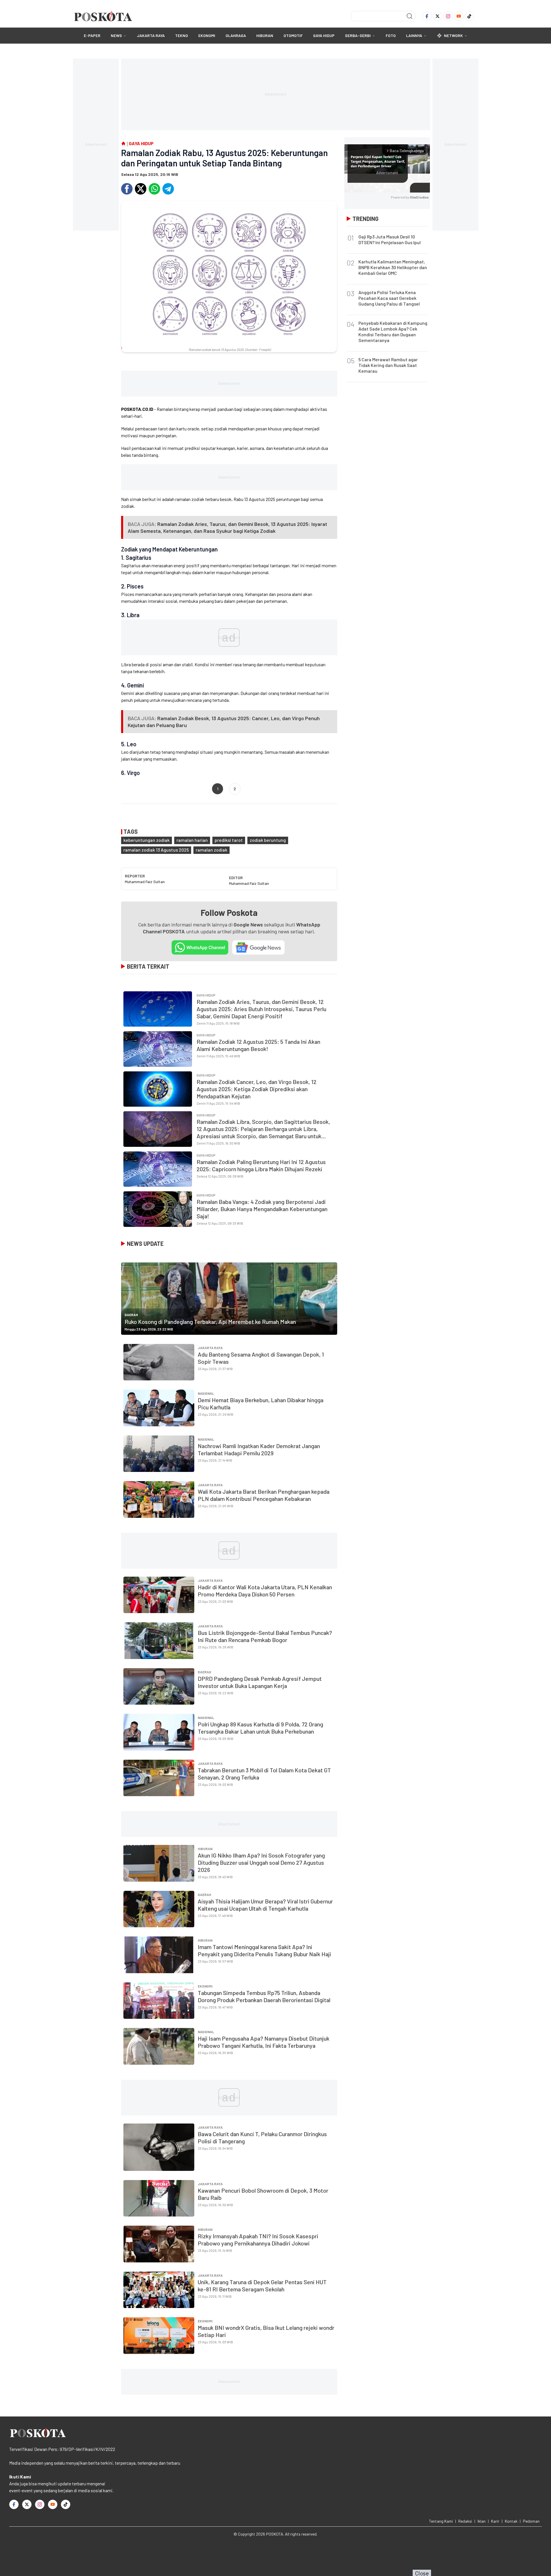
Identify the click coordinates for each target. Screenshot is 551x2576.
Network (453, 35)
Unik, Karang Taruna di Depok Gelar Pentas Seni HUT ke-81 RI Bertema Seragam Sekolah (262, 2285)
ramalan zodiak (212, 850)
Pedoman (531, 2521)
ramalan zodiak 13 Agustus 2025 (156, 850)
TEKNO (182, 35)
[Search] (410, 16)
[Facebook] (427, 16)
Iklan (482, 2521)
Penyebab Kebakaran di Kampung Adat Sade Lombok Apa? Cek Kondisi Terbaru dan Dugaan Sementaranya (393, 332)
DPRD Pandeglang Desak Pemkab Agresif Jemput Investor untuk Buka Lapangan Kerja (260, 1682)
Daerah (131, 1315)
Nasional (206, 1393)
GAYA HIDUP (324, 35)
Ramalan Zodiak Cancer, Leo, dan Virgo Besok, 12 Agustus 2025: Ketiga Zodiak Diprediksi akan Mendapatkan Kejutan (257, 1089)
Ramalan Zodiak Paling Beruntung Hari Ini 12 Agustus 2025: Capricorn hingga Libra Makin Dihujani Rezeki (261, 1165)
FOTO (391, 35)
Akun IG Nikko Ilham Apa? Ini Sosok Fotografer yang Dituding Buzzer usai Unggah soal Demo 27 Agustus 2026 (261, 1862)
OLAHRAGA (236, 35)
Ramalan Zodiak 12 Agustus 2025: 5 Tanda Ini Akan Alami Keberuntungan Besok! (258, 1045)
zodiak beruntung (268, 840)
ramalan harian (192, 840)
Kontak (511, 2521)
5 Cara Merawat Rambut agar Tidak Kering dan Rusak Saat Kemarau (388, 365)
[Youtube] (459, 16)
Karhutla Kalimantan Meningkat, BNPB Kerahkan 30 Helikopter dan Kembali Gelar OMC (393, 267)
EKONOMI (207, 35)
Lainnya (414, 35)
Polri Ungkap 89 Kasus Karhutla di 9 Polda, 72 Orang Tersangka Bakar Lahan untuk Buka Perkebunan (260, 1728)
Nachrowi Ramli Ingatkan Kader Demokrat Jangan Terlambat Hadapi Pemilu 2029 (259, 1449)
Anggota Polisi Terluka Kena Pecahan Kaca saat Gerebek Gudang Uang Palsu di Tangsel (389, 298)
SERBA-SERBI (358, 35)
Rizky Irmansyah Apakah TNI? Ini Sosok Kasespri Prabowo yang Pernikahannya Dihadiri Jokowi (258, 2240)
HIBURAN (265, 35)
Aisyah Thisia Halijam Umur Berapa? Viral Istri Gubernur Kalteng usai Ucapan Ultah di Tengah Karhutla (265, 1905)
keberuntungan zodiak (147, 840)
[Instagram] (448, 16)
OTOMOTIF (293, 35)
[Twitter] (437, 16)
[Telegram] (168, 189)
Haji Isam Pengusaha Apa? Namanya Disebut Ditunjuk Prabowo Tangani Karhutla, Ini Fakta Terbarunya (264, 2042)
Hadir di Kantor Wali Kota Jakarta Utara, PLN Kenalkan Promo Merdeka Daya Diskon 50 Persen (265, 1591)
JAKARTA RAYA (151, 35)
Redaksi (465, 2521)
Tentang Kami (441, 2521)
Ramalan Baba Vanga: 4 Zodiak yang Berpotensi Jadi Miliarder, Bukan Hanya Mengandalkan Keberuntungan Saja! (262, 1209)
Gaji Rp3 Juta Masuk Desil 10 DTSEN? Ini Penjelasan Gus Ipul (390, 239)
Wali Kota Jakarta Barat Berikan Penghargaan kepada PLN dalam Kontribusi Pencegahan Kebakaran (264, 1495)
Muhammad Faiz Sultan (145, 882)
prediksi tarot (229, 840)
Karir (495, 2521)
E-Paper (92, 35)
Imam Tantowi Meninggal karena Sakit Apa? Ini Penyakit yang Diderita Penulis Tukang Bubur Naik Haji (264, 1950)
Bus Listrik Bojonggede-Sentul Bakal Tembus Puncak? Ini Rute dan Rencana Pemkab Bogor (265, 1636)
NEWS (116, 35)
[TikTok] (469, 16)
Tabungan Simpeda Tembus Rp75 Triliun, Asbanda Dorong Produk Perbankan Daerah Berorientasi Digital (264, 1996)
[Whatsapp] (154, 189)
